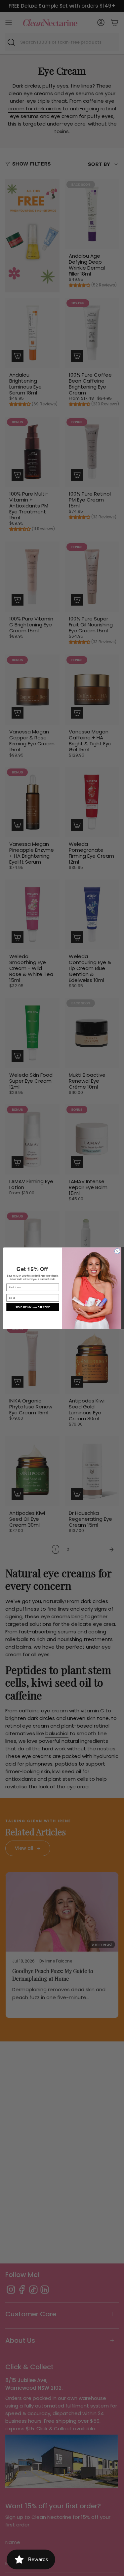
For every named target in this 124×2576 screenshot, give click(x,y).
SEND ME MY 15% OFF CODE (33, 1307)
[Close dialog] (117, 1251)
